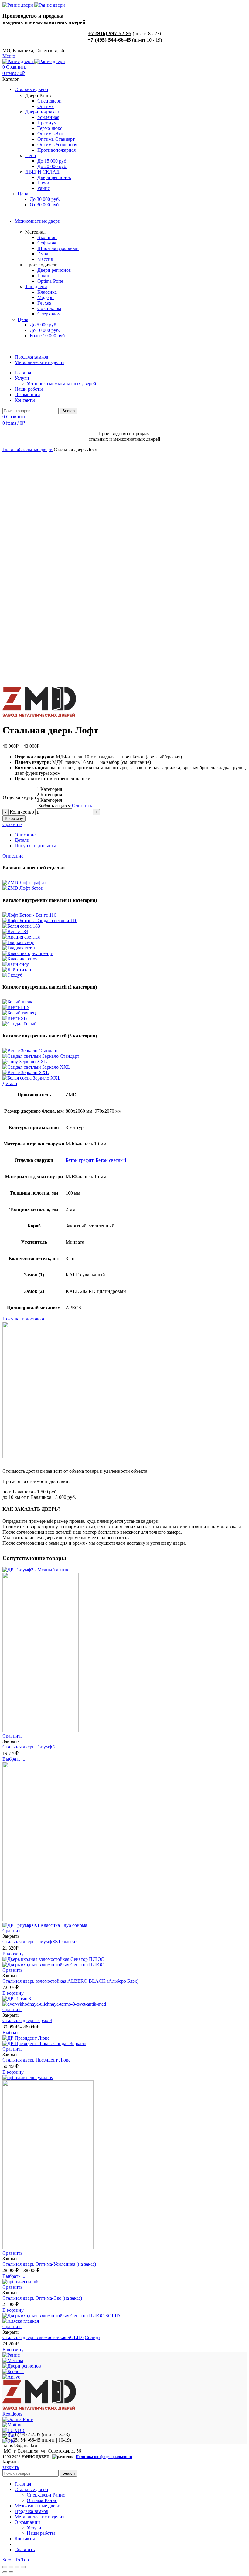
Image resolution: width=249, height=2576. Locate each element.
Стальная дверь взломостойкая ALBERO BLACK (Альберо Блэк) (70, 1981)
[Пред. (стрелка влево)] (5, 2572)
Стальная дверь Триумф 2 (29, 1747)
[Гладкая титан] (19, 948)
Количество (22, 812)
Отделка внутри (19, 797)
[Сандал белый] (20, 1024)
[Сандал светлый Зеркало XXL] (36, 1067)
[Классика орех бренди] (28, 953)
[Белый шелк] (17, 1002)
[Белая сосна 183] (21, 926)
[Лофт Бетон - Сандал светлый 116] (40, 920)
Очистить (82, 806)
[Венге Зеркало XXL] (26, 1072)
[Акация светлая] (21, 937)
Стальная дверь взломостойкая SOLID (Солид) (51, 2337)
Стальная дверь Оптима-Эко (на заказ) (42, 2298)
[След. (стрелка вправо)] (11, 2572)
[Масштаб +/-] (23, 2567)
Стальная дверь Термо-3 (27, 2020)
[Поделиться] (11, 2567)
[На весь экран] (17, 2567)
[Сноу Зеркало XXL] (25, 1062)
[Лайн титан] (17, 970)
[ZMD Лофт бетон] (23, 888)
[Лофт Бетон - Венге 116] (29, 915)
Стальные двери (36, 449)
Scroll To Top (16, 2560)
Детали (22, 840)
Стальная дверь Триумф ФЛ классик (40, 1942)
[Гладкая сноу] (18, 942)
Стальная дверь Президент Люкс (36, 2060)
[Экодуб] (12, 975)
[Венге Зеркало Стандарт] (30, 1051)
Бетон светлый (111, 1160)
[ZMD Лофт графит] (24, 883)
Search (68, 411)
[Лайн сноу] (16, 964)
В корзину (14, 819)
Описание (25, 835)
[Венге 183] (15, 931)
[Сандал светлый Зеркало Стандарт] (41, 1056)
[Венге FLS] (16, 1007)
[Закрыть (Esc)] (5, 2567)
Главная (11, 449)
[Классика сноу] (20, 959)
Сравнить (12, 824)
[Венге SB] (15, 1018)
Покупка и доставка (35, 846)
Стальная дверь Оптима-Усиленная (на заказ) (49, 2264)
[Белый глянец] (19, 1013)
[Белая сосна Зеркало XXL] (32, 1078)
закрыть (11, 2467)
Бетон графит (79, 1160)
